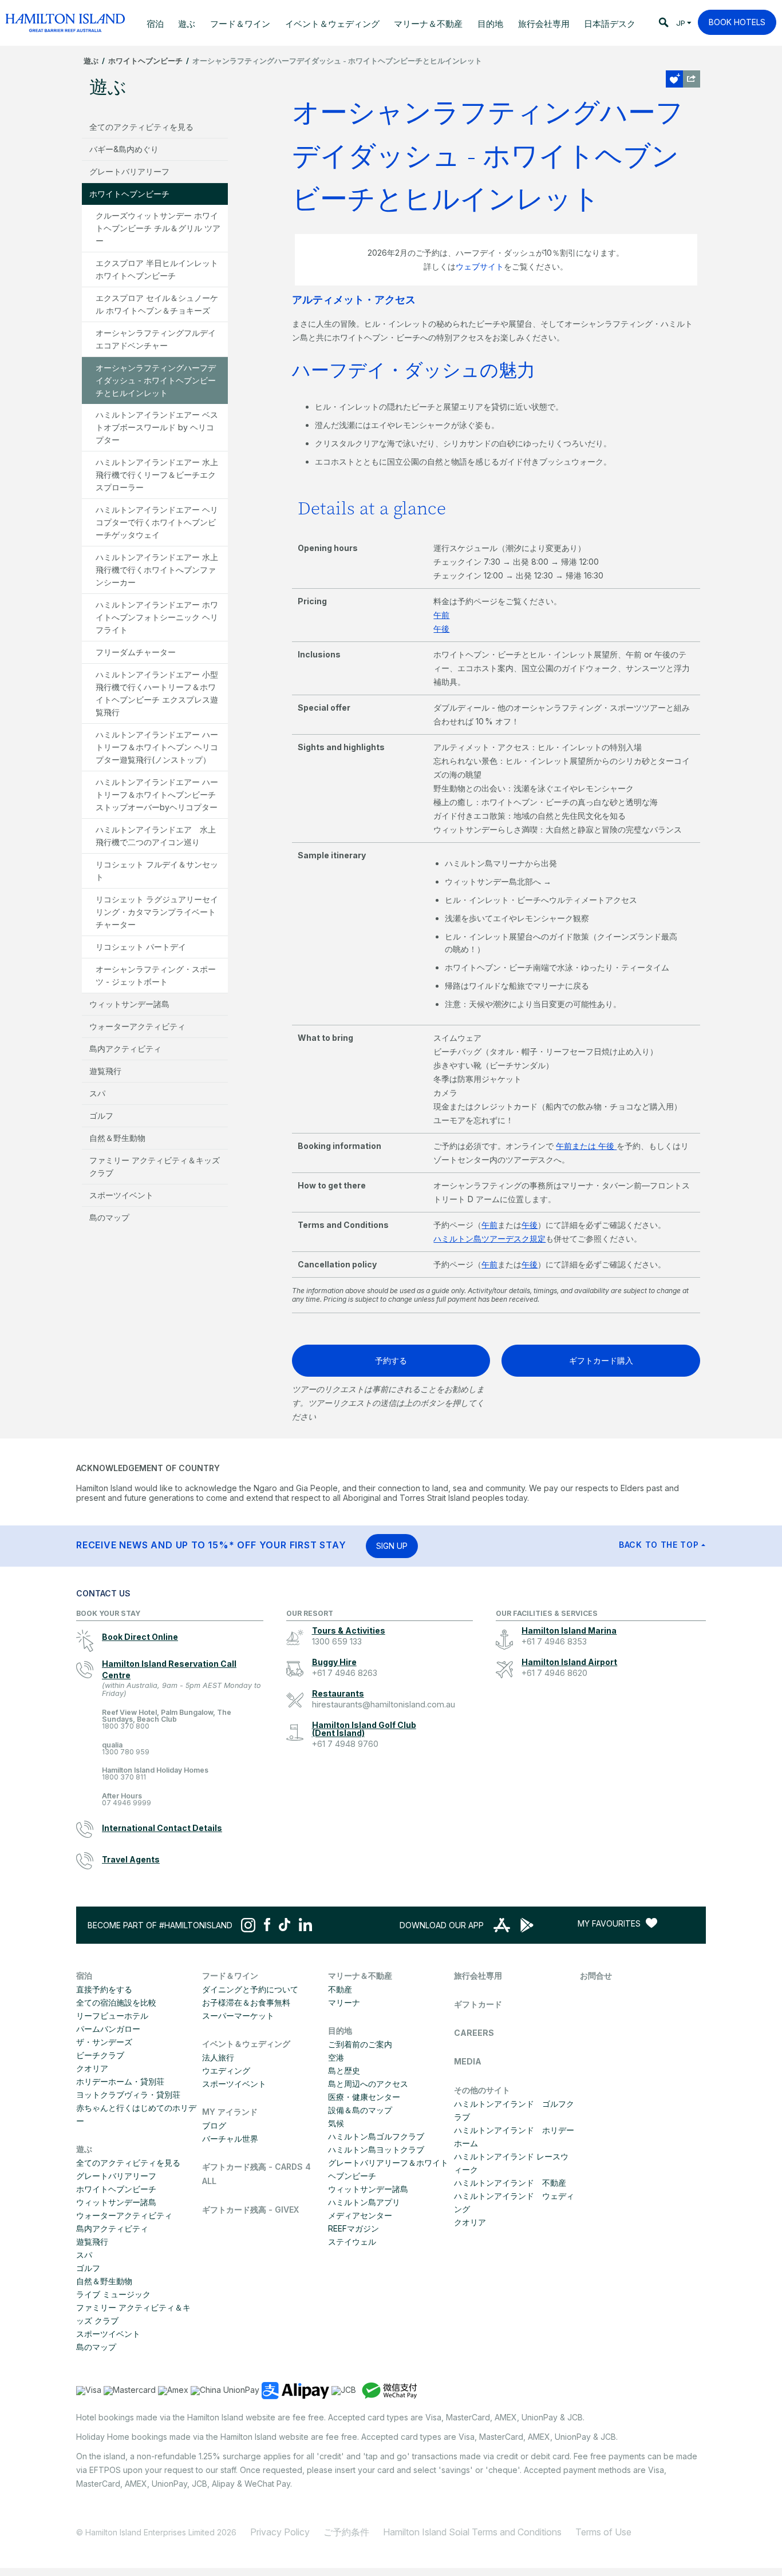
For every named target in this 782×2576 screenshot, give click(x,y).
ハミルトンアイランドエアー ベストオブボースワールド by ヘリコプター (157, 427)
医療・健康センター (364, 2097)
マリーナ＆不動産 (360, 1975)
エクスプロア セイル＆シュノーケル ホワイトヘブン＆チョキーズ (157, 304)
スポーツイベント (121, 1195)
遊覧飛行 (105, 1071)
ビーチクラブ (100, 2055)
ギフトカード (478, 2004)
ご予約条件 (346, 2532)
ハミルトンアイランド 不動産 (510, 2183)
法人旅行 (218, 2057)
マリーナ (344, 2002)
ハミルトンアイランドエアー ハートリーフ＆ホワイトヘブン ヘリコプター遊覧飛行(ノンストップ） (157, 747)
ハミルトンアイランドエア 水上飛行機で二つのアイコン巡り (156, 836)
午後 (441, 629)
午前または (577, 1146)
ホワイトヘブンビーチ (145, 61)
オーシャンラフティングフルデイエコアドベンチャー (156, 339)
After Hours (127, 1800)
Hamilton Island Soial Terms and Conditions (472, 2532)
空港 (336, 2057)
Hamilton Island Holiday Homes (155, 1774)
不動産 (340, 1989)
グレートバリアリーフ (129, 171)
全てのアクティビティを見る (141, 127)
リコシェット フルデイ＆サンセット (157, 871)
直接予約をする (104, 1989)
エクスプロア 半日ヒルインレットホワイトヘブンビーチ (157, 269)
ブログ (214, 2125)
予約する (391, 1360)
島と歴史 (344, 2070)
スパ (97, 1093)
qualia (126, 1749)
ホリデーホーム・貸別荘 (120, 2081)
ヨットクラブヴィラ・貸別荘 (128, 2095)
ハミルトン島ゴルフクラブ (376, 2136)
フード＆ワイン (230, 1975)
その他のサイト (482, 2090)
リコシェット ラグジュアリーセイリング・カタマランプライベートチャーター (157, 912)
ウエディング (226, 2070)
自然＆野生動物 (117, 1138)
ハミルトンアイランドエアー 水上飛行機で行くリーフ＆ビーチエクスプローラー (157, 475)
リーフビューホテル (112, 2016)
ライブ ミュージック (113, 2294)
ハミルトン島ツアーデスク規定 (489, 1239)
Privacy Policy (280, 2532)
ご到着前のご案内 (360, 2044)
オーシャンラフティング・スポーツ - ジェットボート (156, 975)
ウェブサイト (480, 266)
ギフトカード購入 (601, 1360)
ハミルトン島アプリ (364, 2202)
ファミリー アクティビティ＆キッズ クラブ (155, 1166)
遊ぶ (91, 61)
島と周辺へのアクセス (368, 2084)
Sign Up (392, 1546)
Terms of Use (603, 2532)
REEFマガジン (354, 2228)
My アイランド (230, 2112)
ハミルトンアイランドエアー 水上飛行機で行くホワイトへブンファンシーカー (157, 570)
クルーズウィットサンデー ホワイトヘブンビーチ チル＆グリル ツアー (158, 228)
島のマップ (109, 1217)
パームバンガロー (108, 2029)
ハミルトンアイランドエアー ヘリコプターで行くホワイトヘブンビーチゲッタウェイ (157, 522)
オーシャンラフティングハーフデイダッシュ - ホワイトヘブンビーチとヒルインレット (156, 380)
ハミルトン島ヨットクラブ (376, 2149)
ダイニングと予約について (250, 1989)
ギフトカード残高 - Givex (250, 2210)
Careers (474, 2033)
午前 (441, 615)
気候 (336, 2123)
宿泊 (84, 1975)
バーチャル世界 (230, 2139)
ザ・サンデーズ (104, 2042)
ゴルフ (101, 1115)
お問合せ (596, 1975)
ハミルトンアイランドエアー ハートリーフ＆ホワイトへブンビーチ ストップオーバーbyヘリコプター (157, 794)
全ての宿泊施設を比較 (116, 2002)
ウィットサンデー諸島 (129, 1004)
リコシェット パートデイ (141, 947)
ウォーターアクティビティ (137, 1026)
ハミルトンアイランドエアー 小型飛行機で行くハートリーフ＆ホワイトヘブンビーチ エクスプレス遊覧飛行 (157, 693)
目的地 (340, 2030)
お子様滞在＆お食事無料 (246, 2002)
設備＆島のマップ (360, 2110)
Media (468, 2061)
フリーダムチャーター (136, 652)
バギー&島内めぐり (124, 149)
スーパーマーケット (238, 2016)
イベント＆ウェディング (246, 2044)
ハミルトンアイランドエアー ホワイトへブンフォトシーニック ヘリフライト (157, 617)
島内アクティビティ (125, 1049)
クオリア (92, 2068)
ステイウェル (352, 2242)
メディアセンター (360, 2215)
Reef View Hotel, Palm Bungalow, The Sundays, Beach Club (167, 1720)
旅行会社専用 (478, 1975)
